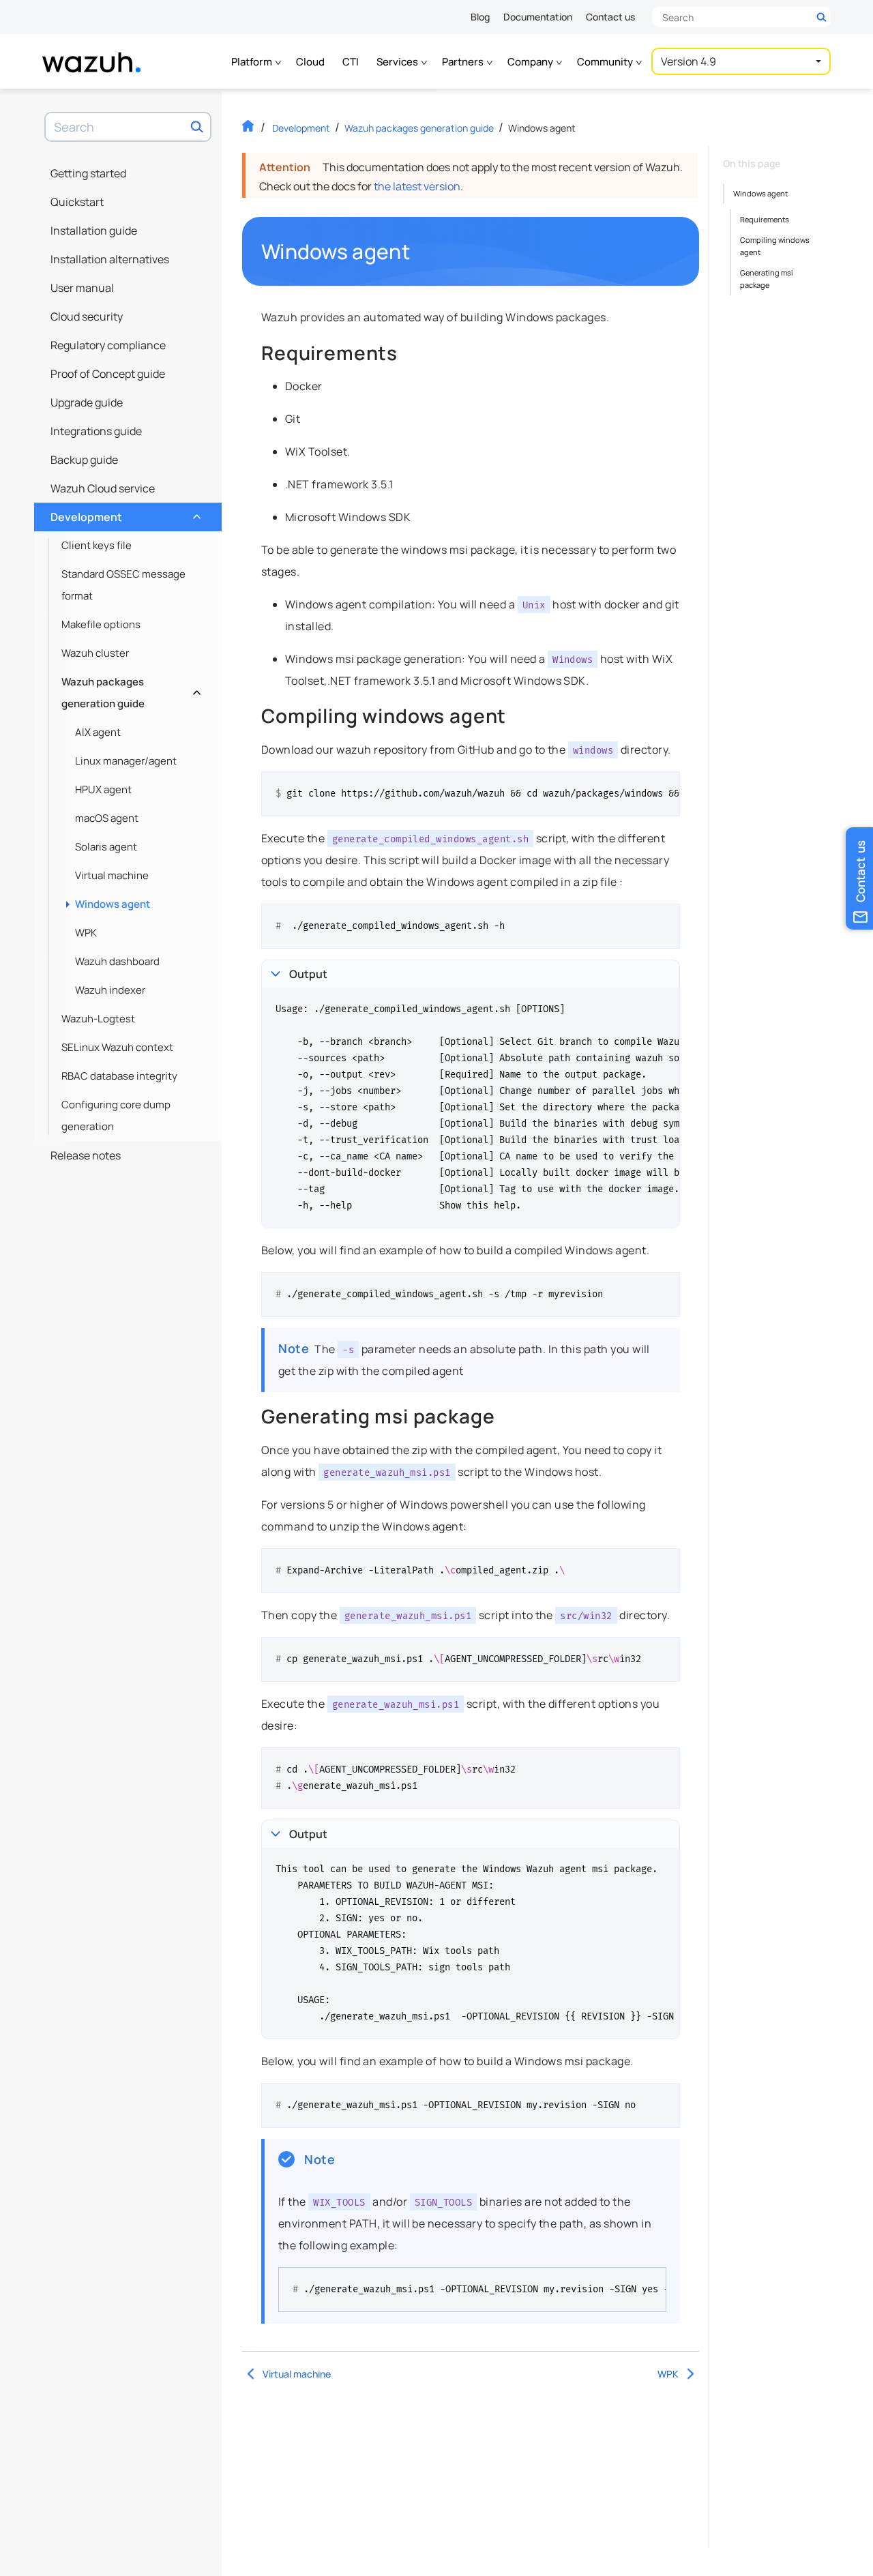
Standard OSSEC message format (123, 585)
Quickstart (77, 202)
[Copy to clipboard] (665, 787)
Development (124, 514)
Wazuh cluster (95, 653)
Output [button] (308, 974)
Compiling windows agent (775, 246)
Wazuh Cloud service (103, 488)
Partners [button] (464, 62)
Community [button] (606, 62)
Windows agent (113, 904)
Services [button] (398, 62)
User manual (82, 288)
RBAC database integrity (119, 1076)
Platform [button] (253, 62)
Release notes (86, 1155)
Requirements (765, 219)
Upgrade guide (87, 402)
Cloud (310, 62)
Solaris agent (106, 847)
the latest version (417, 186)
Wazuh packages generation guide (130, 693)
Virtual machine (112, 875)
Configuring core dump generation (116, 1115)
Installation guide (94, 231)
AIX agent (98, 732)
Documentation (538, 17)
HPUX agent (103, 789)
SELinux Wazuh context (117, 1047)
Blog (480, 17)
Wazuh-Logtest (98, 1019)
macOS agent (107, 818)
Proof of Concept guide (108, 374)
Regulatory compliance (108, 345)
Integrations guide (96, 431)
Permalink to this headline (418, 252)
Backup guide (84, 460)
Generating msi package (767, 279)
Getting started (88, 173)
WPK (86, 933)
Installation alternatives (110, 259)
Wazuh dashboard (117, 961)
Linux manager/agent (126, 761)
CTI (351, 62)
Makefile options (101, 624)
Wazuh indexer (110, 990)
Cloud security (87, 316)
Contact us (610, 17)
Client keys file (97, 545)
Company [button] (531, 62)
